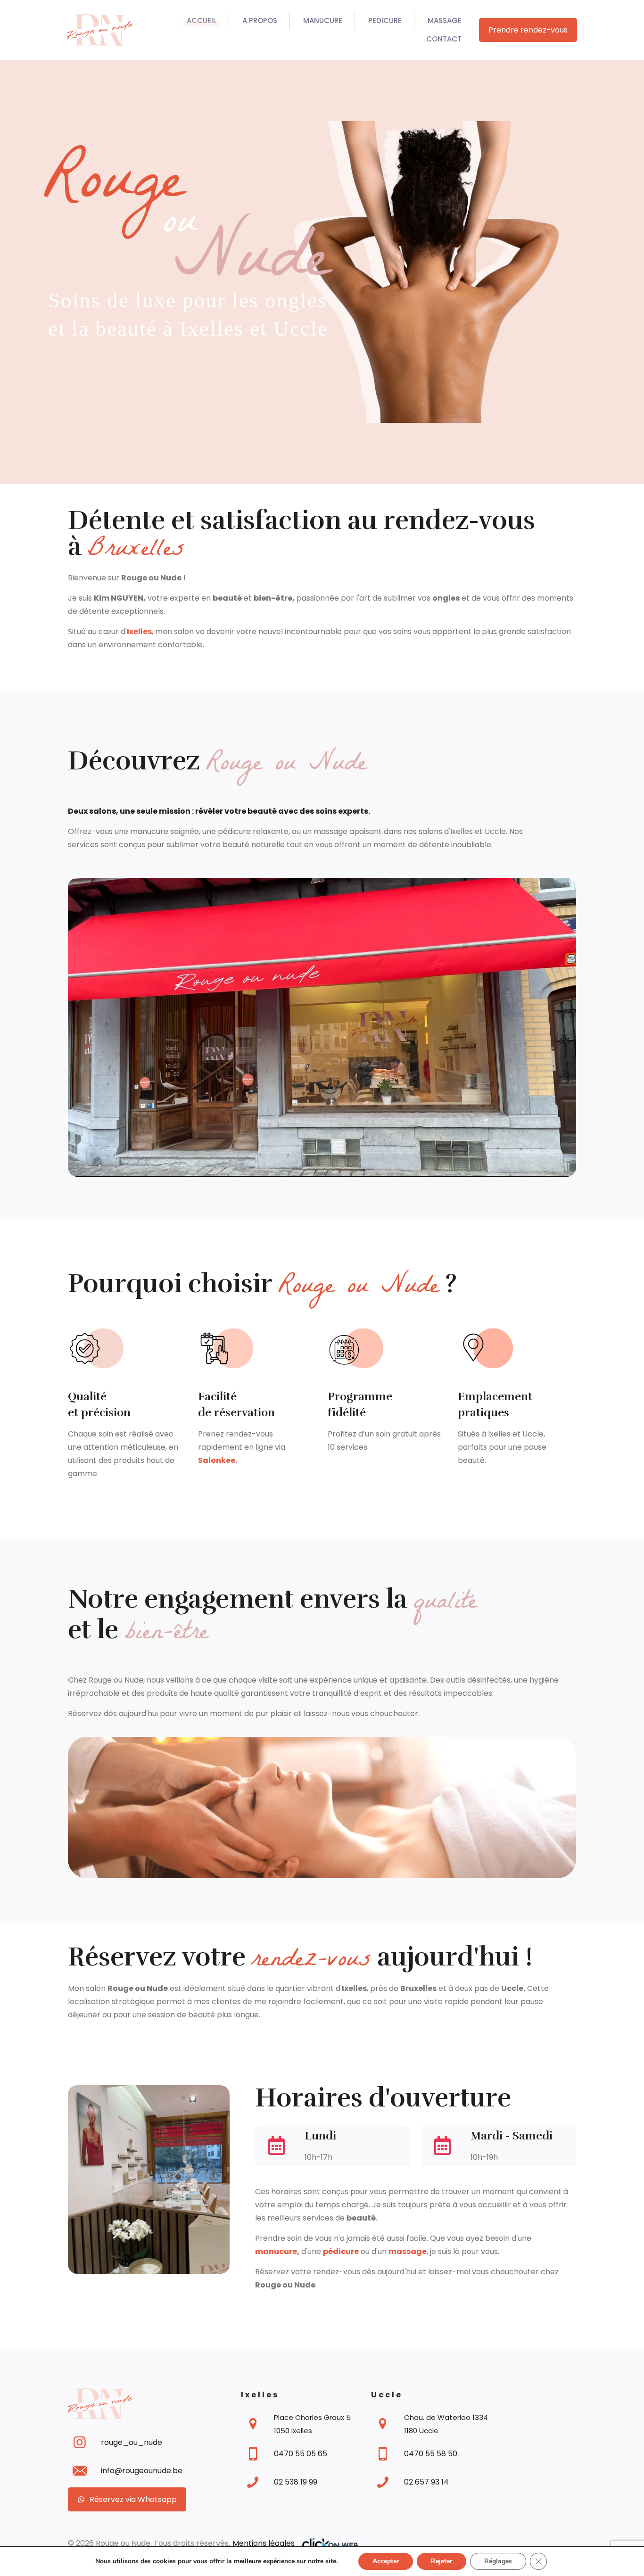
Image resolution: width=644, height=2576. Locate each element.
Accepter (386, 2561)
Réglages (498, 2561)
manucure (276, 2251)
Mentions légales (264, 2543)
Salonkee (217, 1460)
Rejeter (442, 2561)
